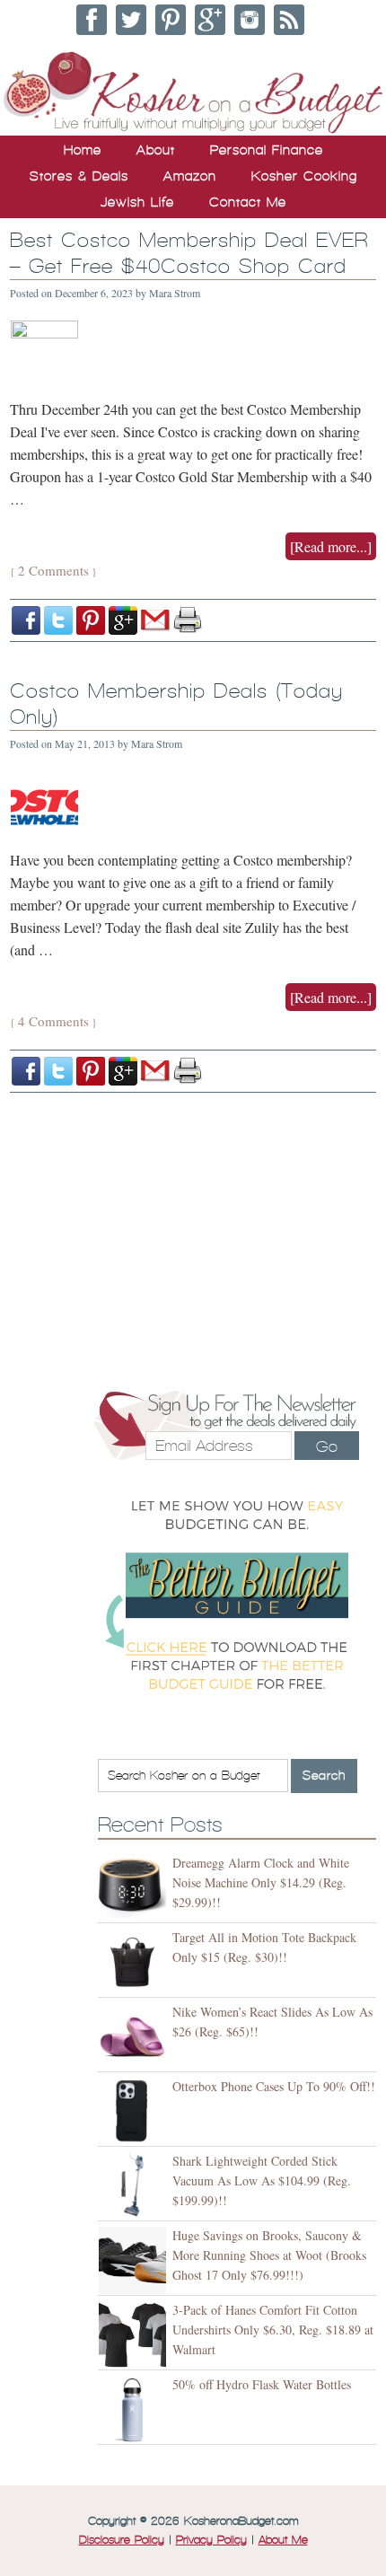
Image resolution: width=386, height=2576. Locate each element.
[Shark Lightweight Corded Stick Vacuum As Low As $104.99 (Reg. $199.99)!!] (135, 2186)
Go (327, 1446)
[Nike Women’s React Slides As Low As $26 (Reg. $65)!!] (135, 2037)
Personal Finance (267, 150)
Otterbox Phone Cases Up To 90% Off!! (274, 2086)
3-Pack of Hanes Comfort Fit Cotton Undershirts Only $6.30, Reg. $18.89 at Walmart (273, 2330)
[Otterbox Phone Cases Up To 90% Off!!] (135, 2111)
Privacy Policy (211, 2540)
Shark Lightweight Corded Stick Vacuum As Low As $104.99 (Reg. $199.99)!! (262, 2180)
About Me (283, 2540)
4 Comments (53, 1021)
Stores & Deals (79, 176)
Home (83, 150)
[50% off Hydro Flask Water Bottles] (135, 2409)
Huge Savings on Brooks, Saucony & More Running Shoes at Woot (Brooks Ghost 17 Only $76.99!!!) (269, 2255)
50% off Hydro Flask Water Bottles (262, 2384)
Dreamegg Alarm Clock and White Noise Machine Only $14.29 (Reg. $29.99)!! (261, 1882)
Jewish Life (137, 202)
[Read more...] (331, 546)
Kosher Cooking (304, 176)
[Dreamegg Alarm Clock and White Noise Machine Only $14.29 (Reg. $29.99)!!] (135, 1888)
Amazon (190, 176)
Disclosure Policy (122, 2540)
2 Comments (53, 570)
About (156, 150)
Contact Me (248, 202)
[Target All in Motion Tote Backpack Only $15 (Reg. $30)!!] (135, 1962)
